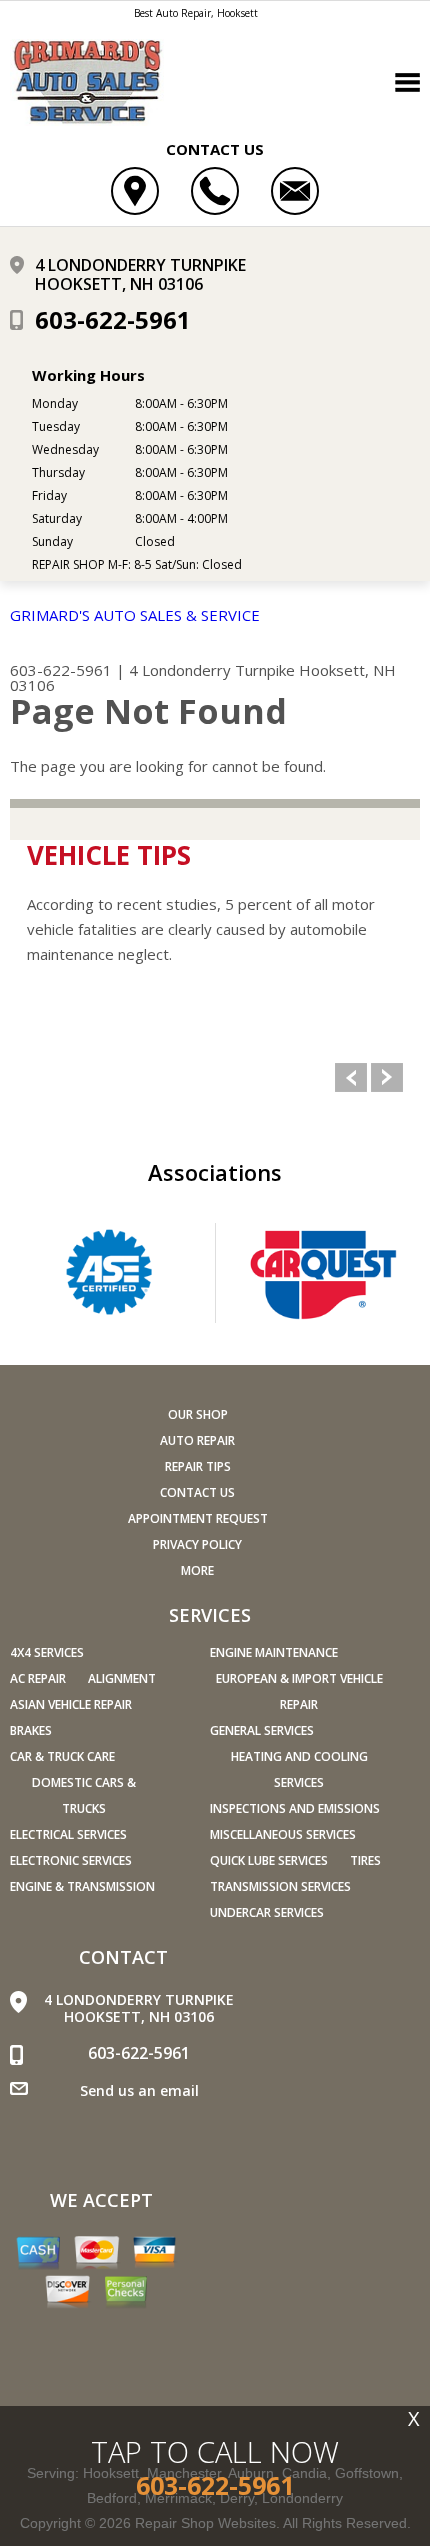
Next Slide (387, 1077)
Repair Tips (198, 1466)
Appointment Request (198, 1518)
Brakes (31, 1730)
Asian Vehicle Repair (71, 1704)
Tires (365, 1860)
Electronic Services (71, 1860)
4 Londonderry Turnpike (212, 670)
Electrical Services (68, 1834)
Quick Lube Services (269, 1860)
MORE (197, 1570)
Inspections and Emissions (295, 1808)
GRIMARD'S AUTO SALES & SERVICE (135, 615)
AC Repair (38, 1678)
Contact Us (197, 1492)
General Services (262, 1730)
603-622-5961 (113, 319)
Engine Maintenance (274, 1652)
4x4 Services (47, 1652)
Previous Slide (351, 1077)
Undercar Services (267, 1912)
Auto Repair (197, 1440)
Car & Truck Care (62, 1756)
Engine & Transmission (82, 1886)
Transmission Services (280, 1886)
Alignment (122, 1678)
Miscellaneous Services (283, 1834)
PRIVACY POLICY (197, 1544)
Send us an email (139, 2090)
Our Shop (198, 1414)
